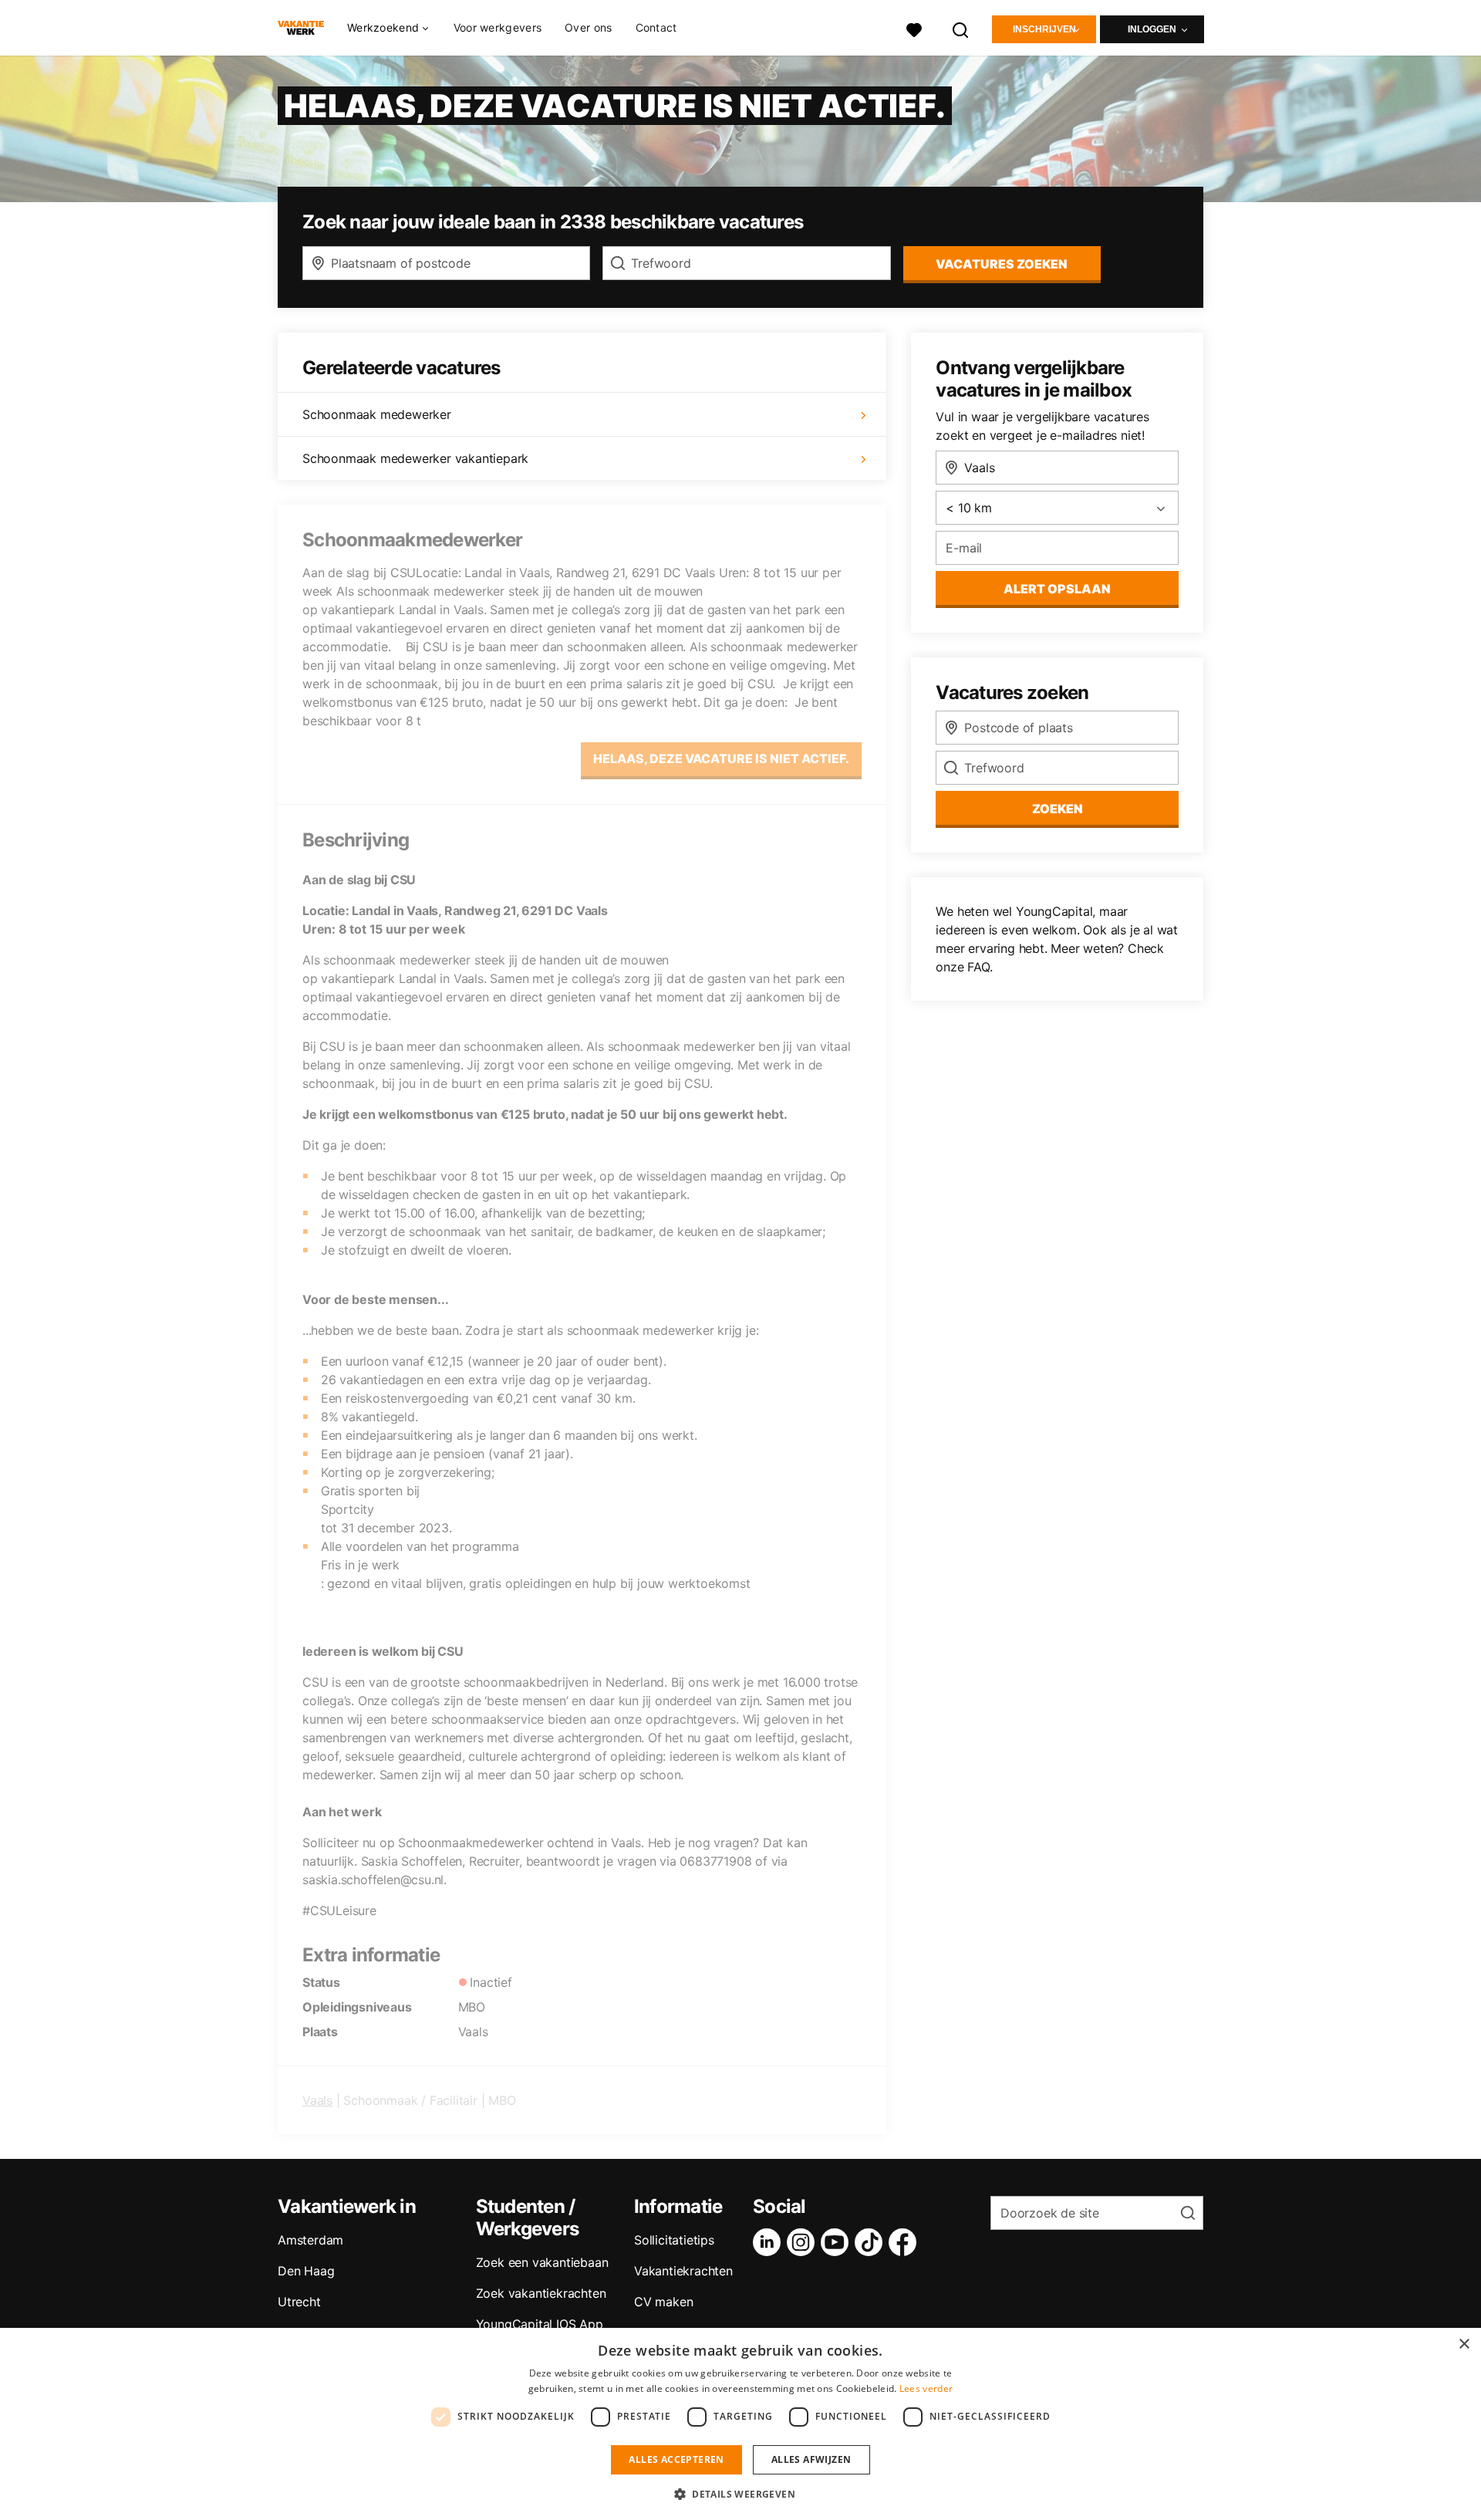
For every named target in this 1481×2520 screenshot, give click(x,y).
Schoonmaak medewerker (377, 414)
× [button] (1464, 2344)
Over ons (588, 27)
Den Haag (306, 2271)
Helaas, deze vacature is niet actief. (721, 758)
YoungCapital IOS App (540, 2324)
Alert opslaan (1057, 589)
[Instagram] (804, 2242)
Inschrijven (1044, 29)
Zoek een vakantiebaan (542, 2262)
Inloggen (1152, 29)
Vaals (317, 2100)
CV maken (663, 2302)
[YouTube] (838, 2242)
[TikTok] (872, 2242)
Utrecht (299, 2302)
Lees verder (926, 2388)
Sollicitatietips (674, 2240)
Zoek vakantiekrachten (541, 2293)
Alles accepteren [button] (676, 2459)
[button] (740, 2494)
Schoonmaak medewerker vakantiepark (415, 458)
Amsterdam (310, 2240)
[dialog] (740, 2424)
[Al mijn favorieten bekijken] (914, 28)
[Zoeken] (961, 28)
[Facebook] (906, 2242)
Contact (656, 27)
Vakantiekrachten (683, 2271)
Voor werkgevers (498, 27)
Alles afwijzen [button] (811, 2459)
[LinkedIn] (770, 2242)
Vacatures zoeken (1002, 264)
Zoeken (1058, 809)
